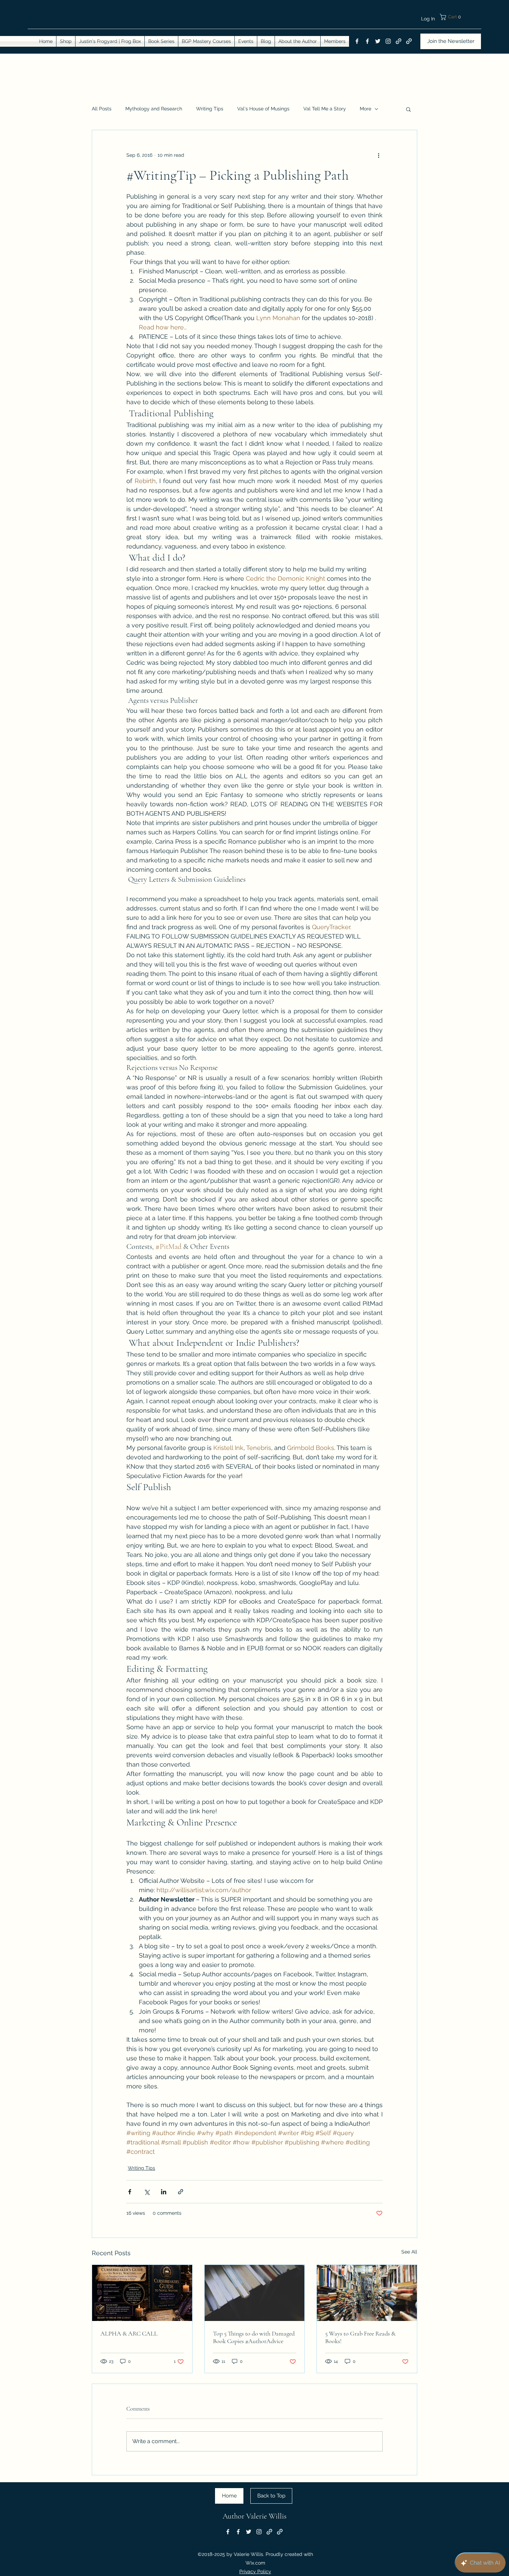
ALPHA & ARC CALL (129, 2333)
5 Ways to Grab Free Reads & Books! (360, 2337)
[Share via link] (181, 2192)
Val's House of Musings (263, 109)
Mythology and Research (154, 109)
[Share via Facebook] (130, 2192)
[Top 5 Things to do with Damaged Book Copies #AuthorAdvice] (255, 2293)
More (365, 109)
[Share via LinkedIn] (164, 2192)
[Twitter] (378, 41)
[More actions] (378, 155)
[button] (460, 17)
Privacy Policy (255, 2572)
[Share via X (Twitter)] (147, 2192)
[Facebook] (357, 41)
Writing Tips (210, 109)
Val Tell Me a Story (325, 109)
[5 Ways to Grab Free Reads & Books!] (367, 2293)
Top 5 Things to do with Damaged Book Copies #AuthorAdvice (254, 2337)
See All (409, 2252)
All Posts (102, 109)
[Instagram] (388, 41)
